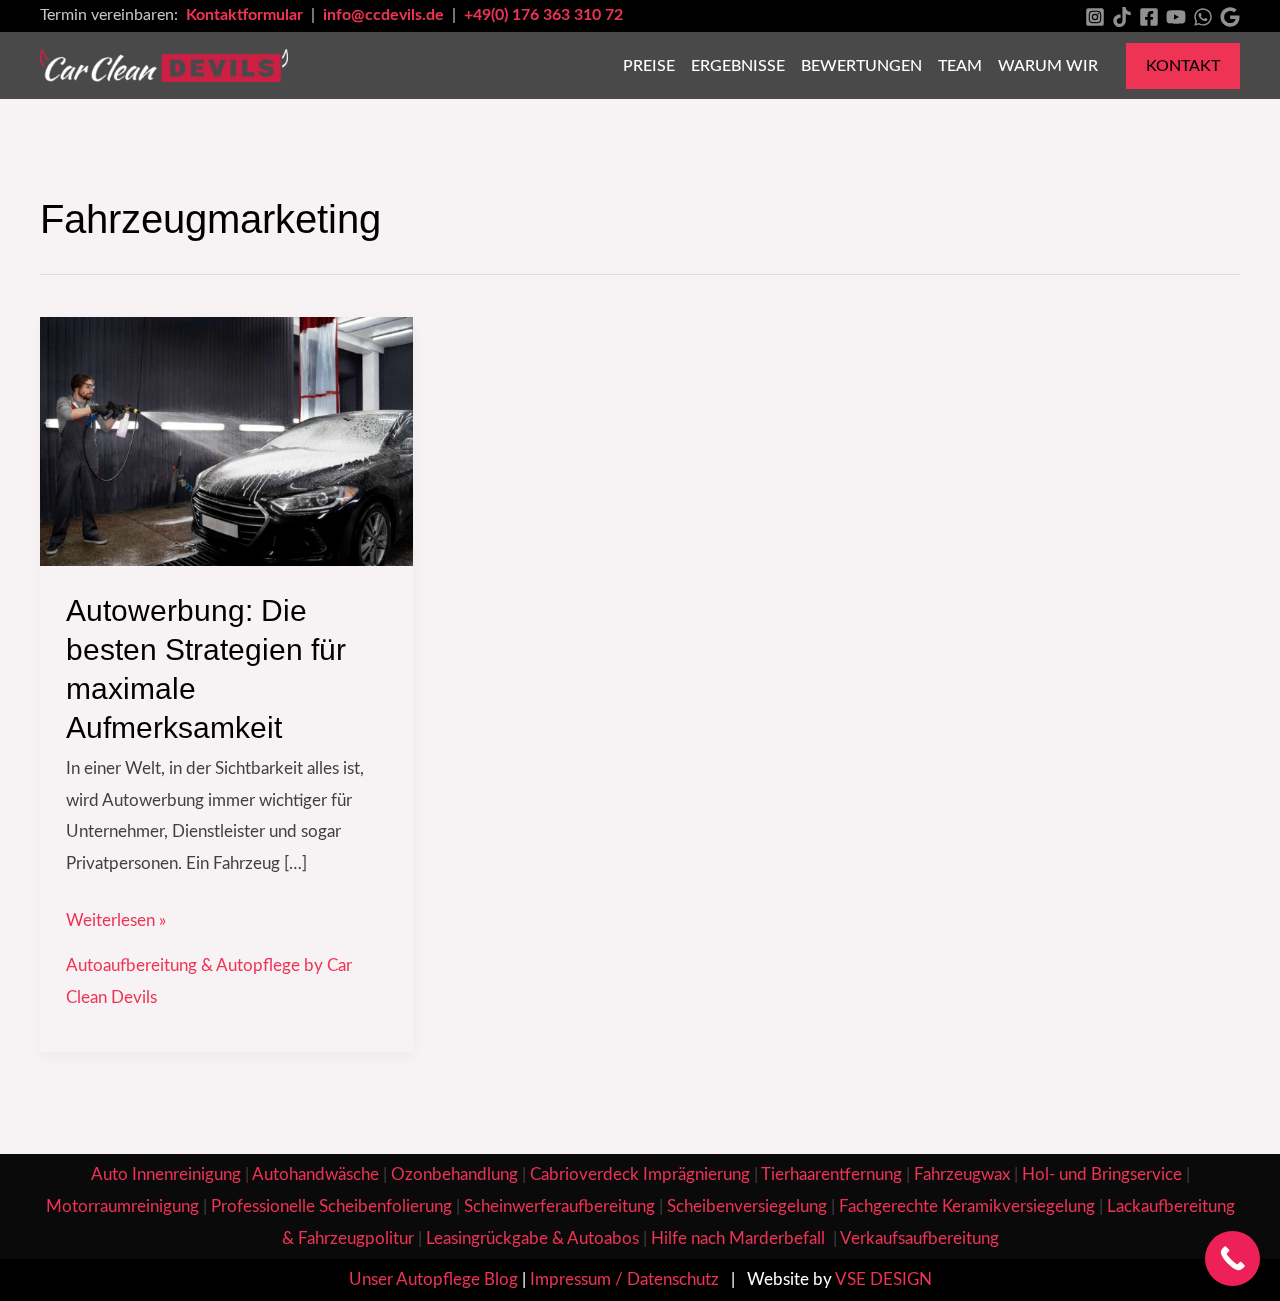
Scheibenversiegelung (747, 1206)
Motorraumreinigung (122, 1206)
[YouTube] (1176, 17)
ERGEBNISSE (738, 66)
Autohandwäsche (315, 1174)
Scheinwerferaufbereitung (559, 1206)
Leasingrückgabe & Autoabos (532, 1238)
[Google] (1230, 17)
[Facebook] (1149, 17)
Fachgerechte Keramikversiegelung (967, 1206)
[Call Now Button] (1232, 1258)
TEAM (960, 66)
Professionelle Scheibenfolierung (331, 1206)
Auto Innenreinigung (166, 1174)
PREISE (649, 66)
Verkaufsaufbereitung (919, 1238)
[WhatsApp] (1203, 17)
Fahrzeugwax (962, 1174)
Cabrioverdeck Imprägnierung (640, 1174)
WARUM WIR (1048, 66)
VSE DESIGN (883, 1279)
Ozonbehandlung (454, 1174)
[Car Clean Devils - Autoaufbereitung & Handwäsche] (164, 64)
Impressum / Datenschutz (624, 1279)
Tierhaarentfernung (831, 1174)
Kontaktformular (246, 15)
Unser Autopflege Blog (433, 1279)
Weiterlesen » (116, 917)
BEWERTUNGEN (861, 66)
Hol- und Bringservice (1102, 1174)
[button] (1183, 66)
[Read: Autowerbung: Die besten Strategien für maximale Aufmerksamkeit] (226, 440)
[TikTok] (1122, 17)
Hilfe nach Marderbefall (740, 1238)
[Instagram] (1095, 17)
